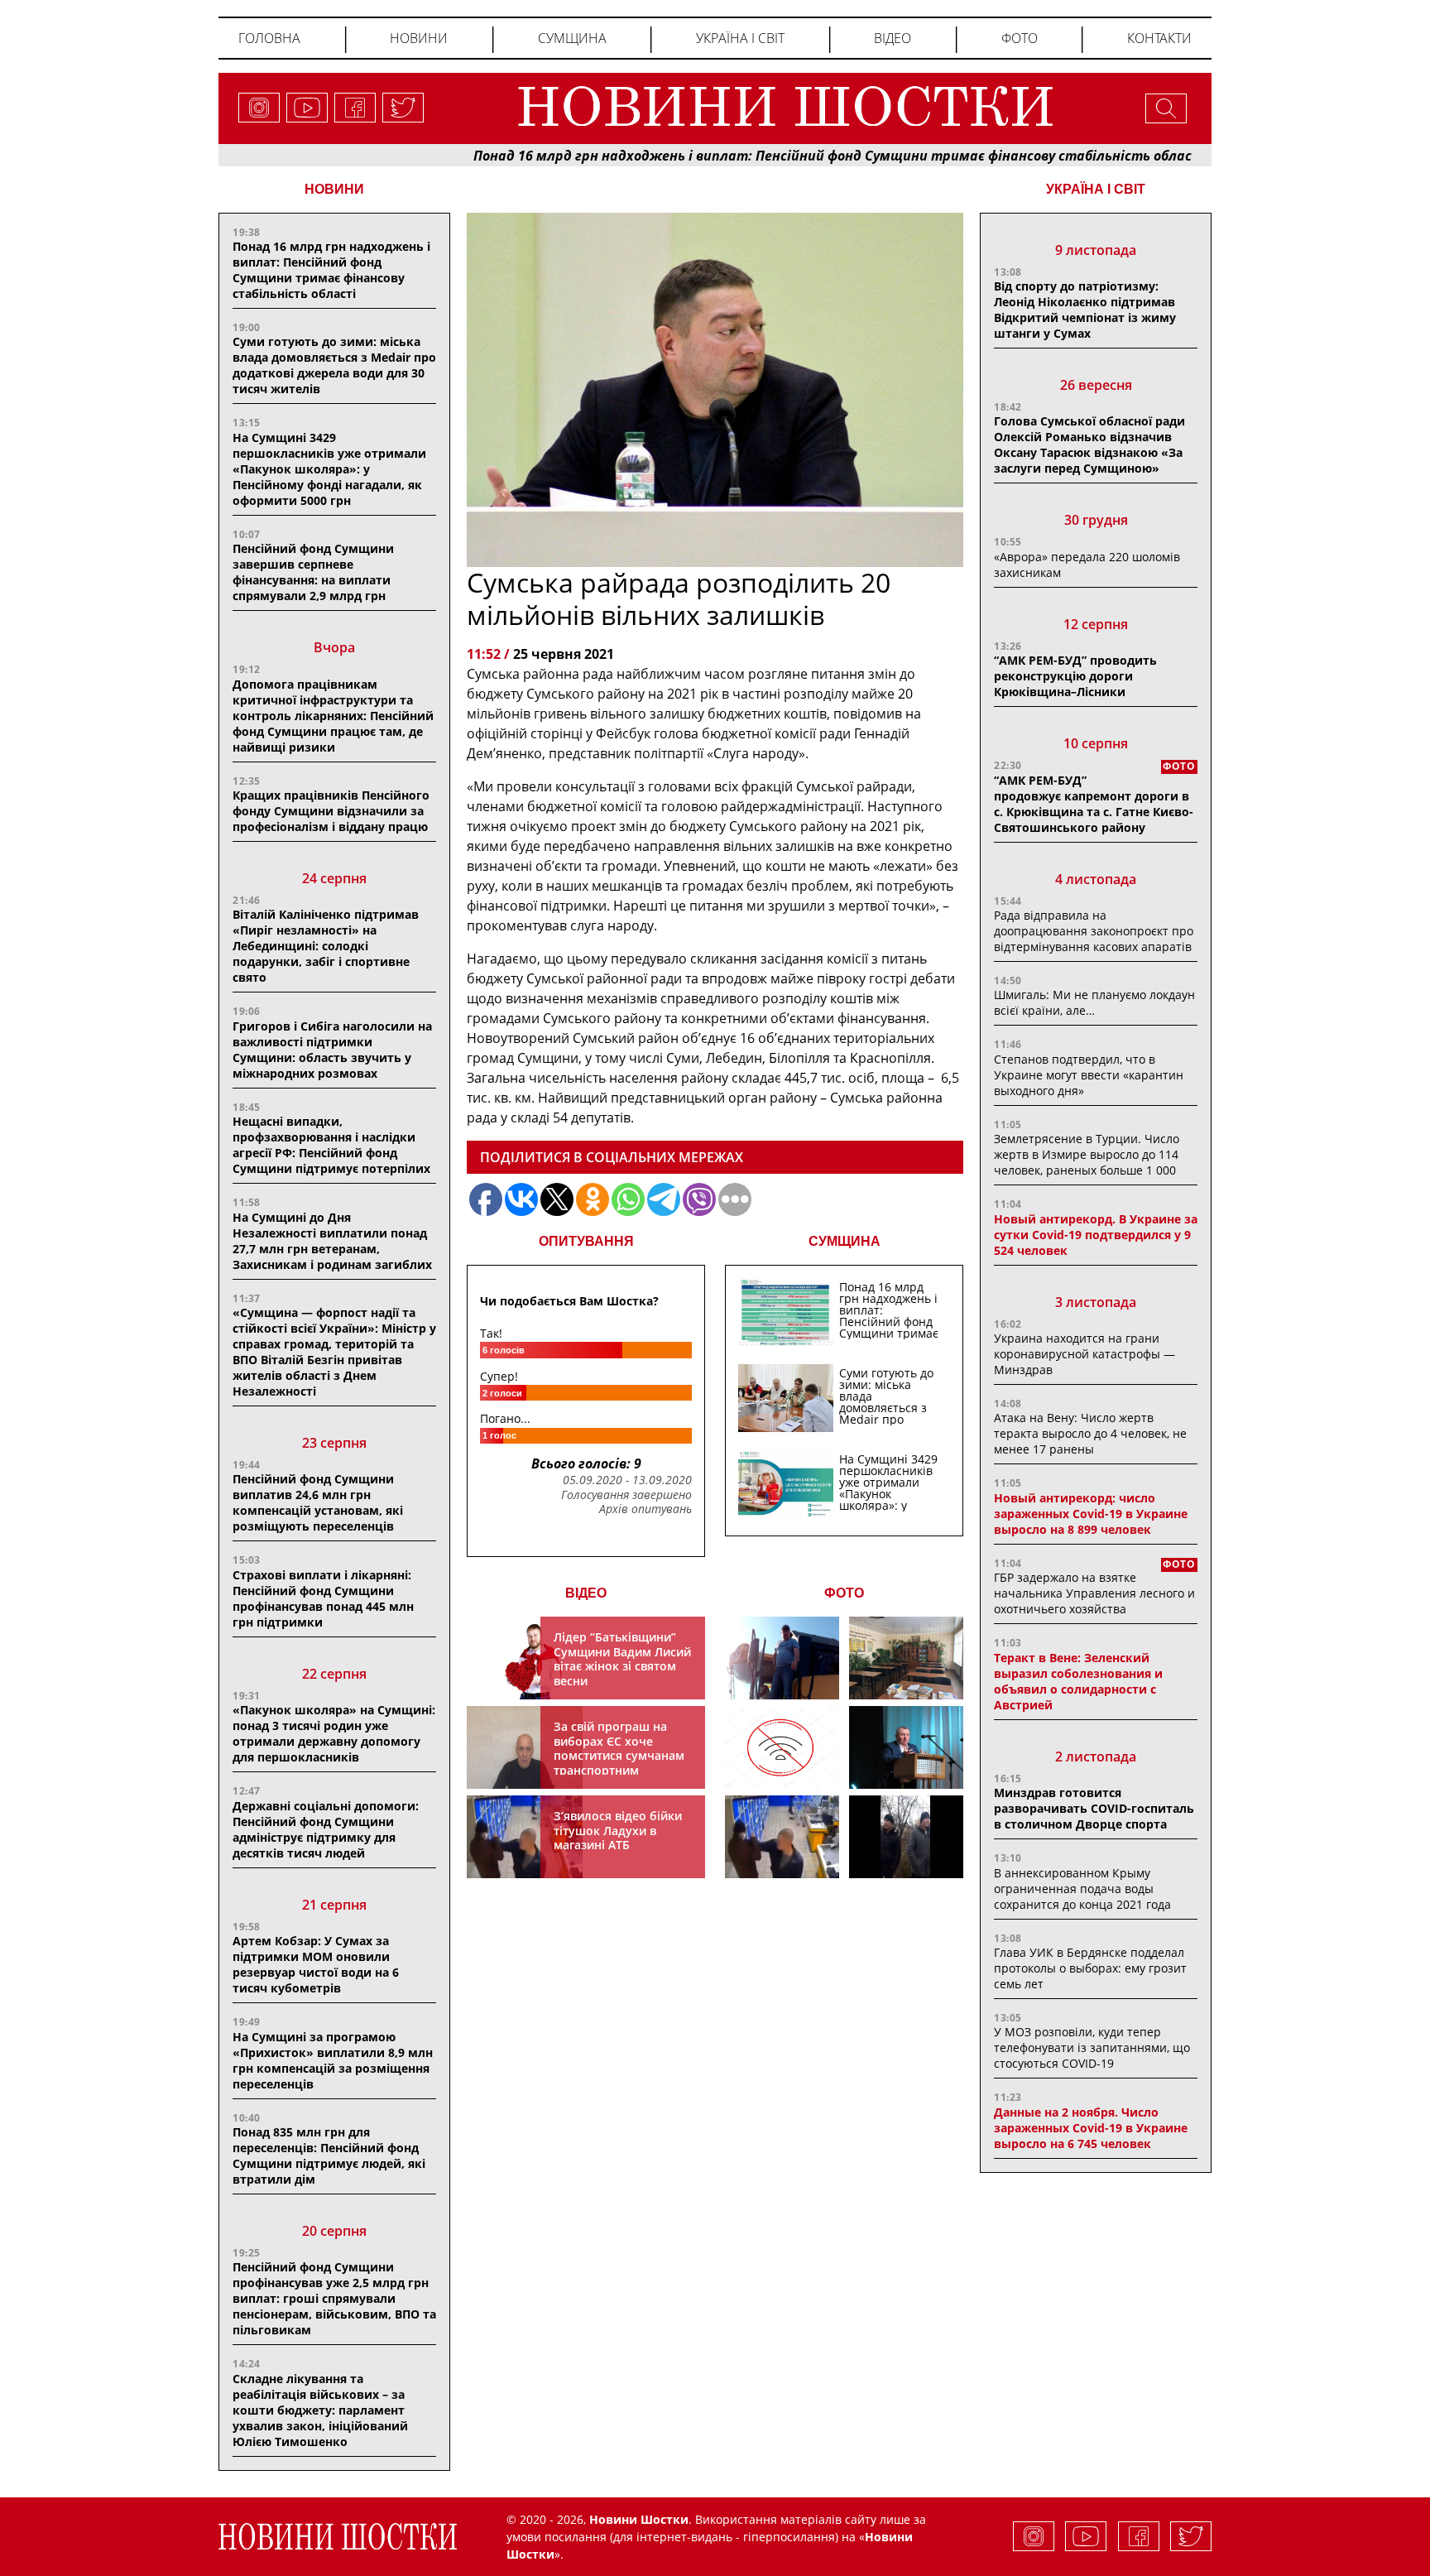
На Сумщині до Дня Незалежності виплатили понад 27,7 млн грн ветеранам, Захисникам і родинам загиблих (332, 1241)
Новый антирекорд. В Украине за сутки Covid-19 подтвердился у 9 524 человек (1096, 1235)
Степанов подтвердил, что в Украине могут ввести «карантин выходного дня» (1089, 1075)
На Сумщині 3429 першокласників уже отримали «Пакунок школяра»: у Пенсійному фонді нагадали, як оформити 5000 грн (329, 469)
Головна (269, 38)
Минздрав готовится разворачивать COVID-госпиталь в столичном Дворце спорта (1094, 1808)
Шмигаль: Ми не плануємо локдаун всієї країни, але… (1094, 1002)
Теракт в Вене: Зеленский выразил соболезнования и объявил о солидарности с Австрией (1078, 1681)
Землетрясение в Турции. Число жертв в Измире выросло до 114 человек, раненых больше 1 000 (1087, 1154)
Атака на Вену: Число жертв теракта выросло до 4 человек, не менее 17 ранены (1090, 1433)
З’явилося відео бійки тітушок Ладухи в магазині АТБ (618, 1830)
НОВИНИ (334, 189)
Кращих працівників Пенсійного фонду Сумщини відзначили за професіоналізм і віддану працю (331, 811)
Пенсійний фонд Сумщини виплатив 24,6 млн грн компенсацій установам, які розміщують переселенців (318, 1502)
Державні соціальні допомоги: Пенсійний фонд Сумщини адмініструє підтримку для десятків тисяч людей (326, 1829)
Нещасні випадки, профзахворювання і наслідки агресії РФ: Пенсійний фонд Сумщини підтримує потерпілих (331, 1145)
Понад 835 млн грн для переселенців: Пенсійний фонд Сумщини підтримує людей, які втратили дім (329, 2155)
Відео (893, 38)
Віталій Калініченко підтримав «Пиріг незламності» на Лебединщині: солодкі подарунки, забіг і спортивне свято (326, 946)
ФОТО (844, 1593)
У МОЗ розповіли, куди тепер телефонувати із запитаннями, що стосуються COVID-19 (1092, 2047)
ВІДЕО (586, 1593)
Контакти (1159, 38)
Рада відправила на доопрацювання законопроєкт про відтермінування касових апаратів (1094, 931)
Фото (1020, 38)
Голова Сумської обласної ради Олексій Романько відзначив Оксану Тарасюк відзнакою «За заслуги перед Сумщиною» (1089, 445)
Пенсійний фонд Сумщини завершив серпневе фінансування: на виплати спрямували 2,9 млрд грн (313, 572)
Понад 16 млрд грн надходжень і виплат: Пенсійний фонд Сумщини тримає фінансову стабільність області (753, 156)
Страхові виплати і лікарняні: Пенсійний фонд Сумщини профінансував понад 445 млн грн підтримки (323, 1598)
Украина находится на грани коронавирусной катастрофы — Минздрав (1084, 1354)
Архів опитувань (645, 1509)
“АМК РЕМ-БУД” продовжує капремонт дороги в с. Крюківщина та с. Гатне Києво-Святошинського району (1094, 804)
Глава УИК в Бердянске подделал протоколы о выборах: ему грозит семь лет (1090, 1968)
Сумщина (572, 38)
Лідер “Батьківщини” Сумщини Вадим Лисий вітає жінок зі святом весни (622, 1659)
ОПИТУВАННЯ (586, 1241)
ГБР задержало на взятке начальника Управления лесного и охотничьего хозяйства (1094, 1593)
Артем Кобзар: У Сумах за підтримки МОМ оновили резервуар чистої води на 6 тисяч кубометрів (316, 1964)
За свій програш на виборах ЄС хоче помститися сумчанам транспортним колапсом (619, 1755)
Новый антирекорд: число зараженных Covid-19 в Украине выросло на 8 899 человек (1091, 1514)
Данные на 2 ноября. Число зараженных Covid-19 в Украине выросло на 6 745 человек (1091, 2128)
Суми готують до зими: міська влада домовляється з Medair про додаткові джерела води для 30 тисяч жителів (334, 365)
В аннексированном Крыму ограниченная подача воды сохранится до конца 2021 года (1082, 1889)
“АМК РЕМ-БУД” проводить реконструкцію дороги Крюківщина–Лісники (1075, 676)
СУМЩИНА (845, 1241)
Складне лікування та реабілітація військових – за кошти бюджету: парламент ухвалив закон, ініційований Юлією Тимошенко (320, 2410)
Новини (419, 38)
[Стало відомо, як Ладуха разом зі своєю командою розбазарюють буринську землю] (782, 1658)
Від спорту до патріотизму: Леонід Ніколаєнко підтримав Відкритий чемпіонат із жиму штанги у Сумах (1085, 310)
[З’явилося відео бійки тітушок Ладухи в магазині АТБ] (782, 1837)
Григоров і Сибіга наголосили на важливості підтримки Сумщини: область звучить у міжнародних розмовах (332, 1050)
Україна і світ (740, 38)
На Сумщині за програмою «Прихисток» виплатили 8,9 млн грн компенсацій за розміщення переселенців (333, 2060)
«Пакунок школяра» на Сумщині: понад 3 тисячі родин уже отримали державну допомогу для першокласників (334, 1733)
